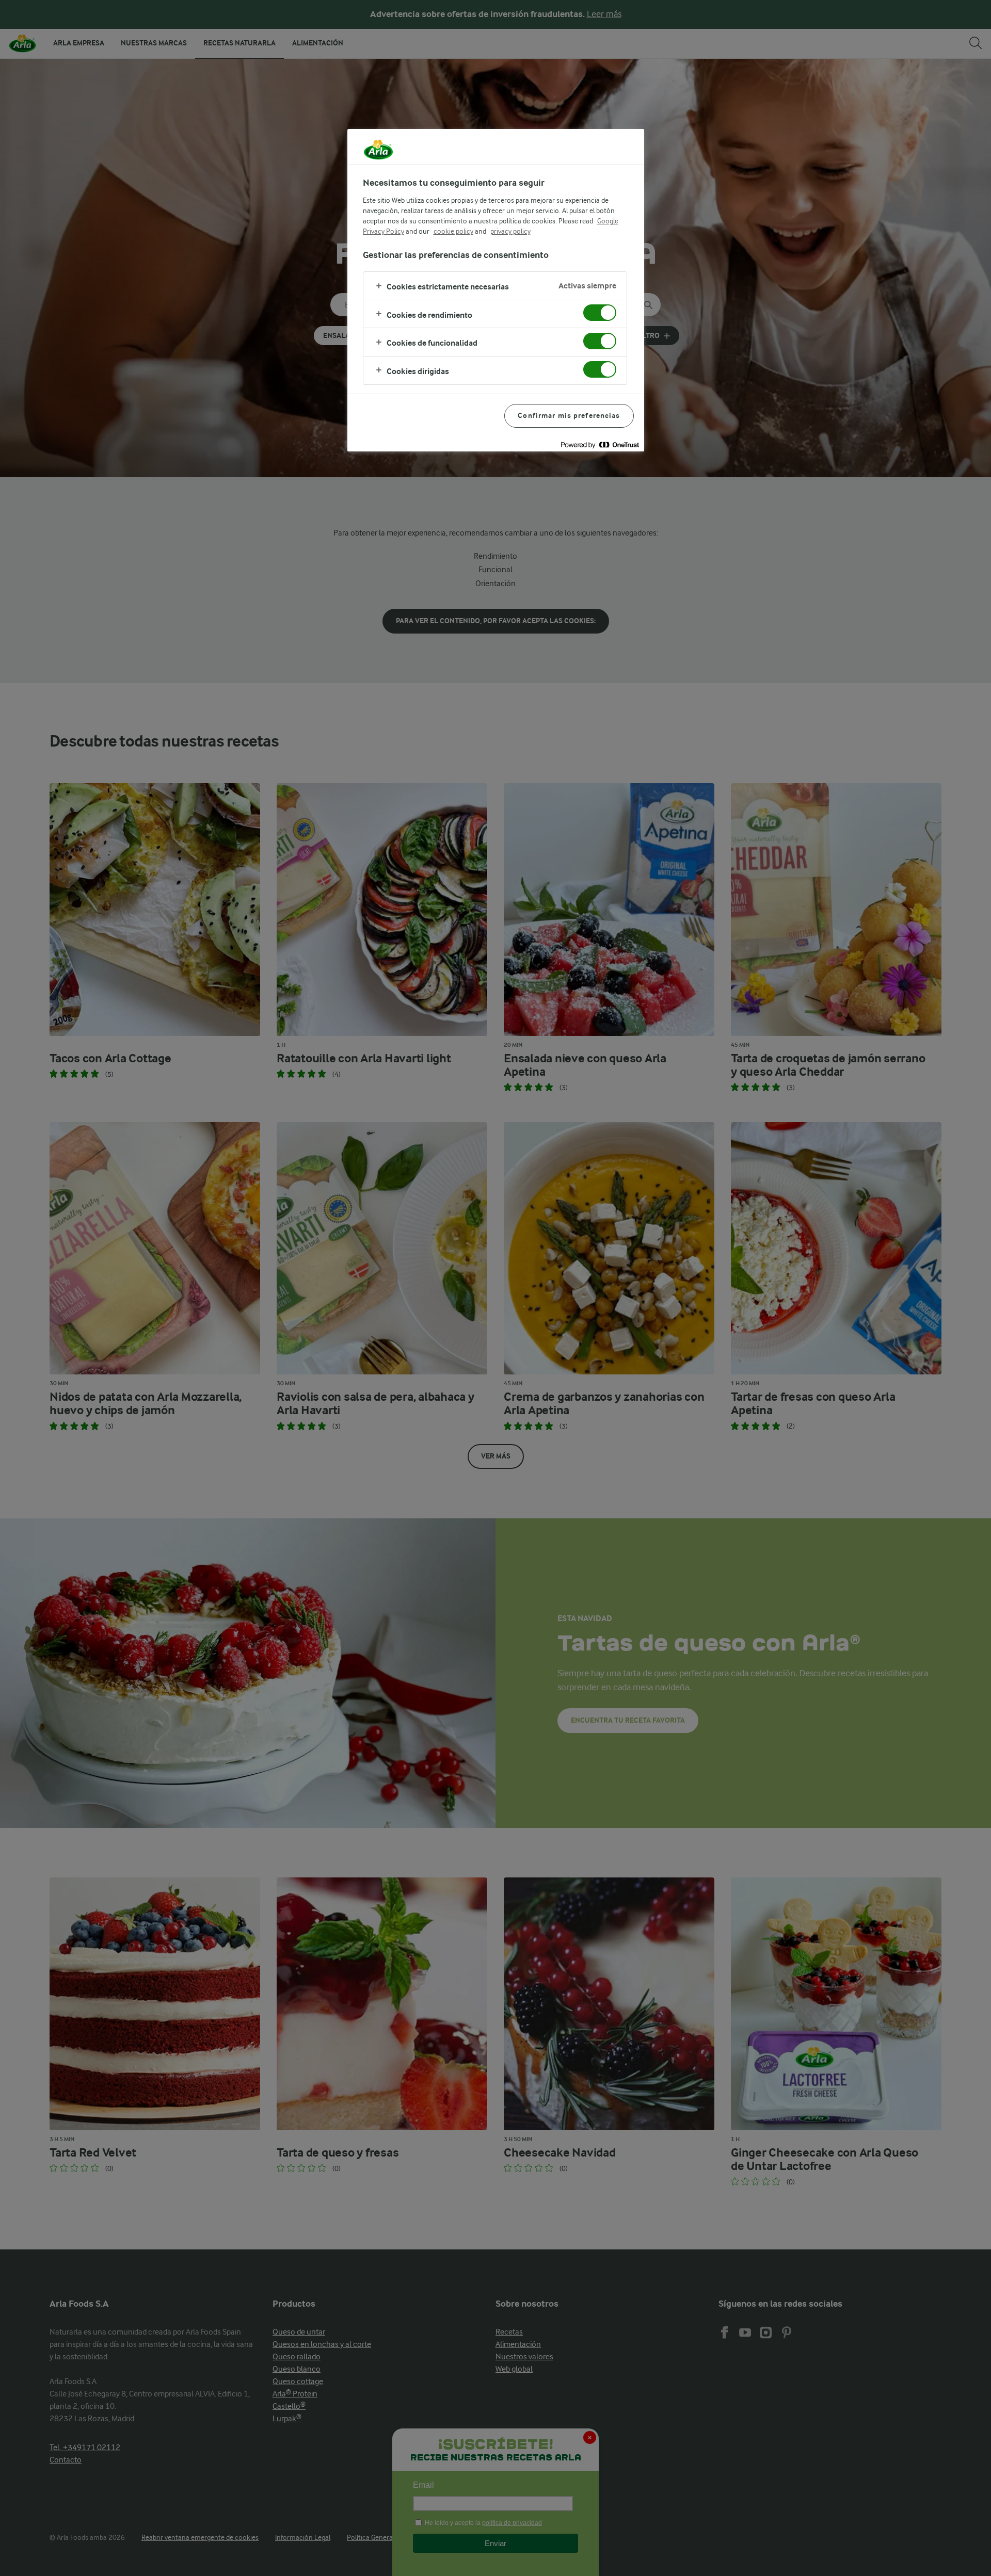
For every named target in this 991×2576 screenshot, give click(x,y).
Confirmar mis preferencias (569, 416)
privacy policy (510, 231)
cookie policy (453, 231)
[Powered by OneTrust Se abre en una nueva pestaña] (600, 445)
